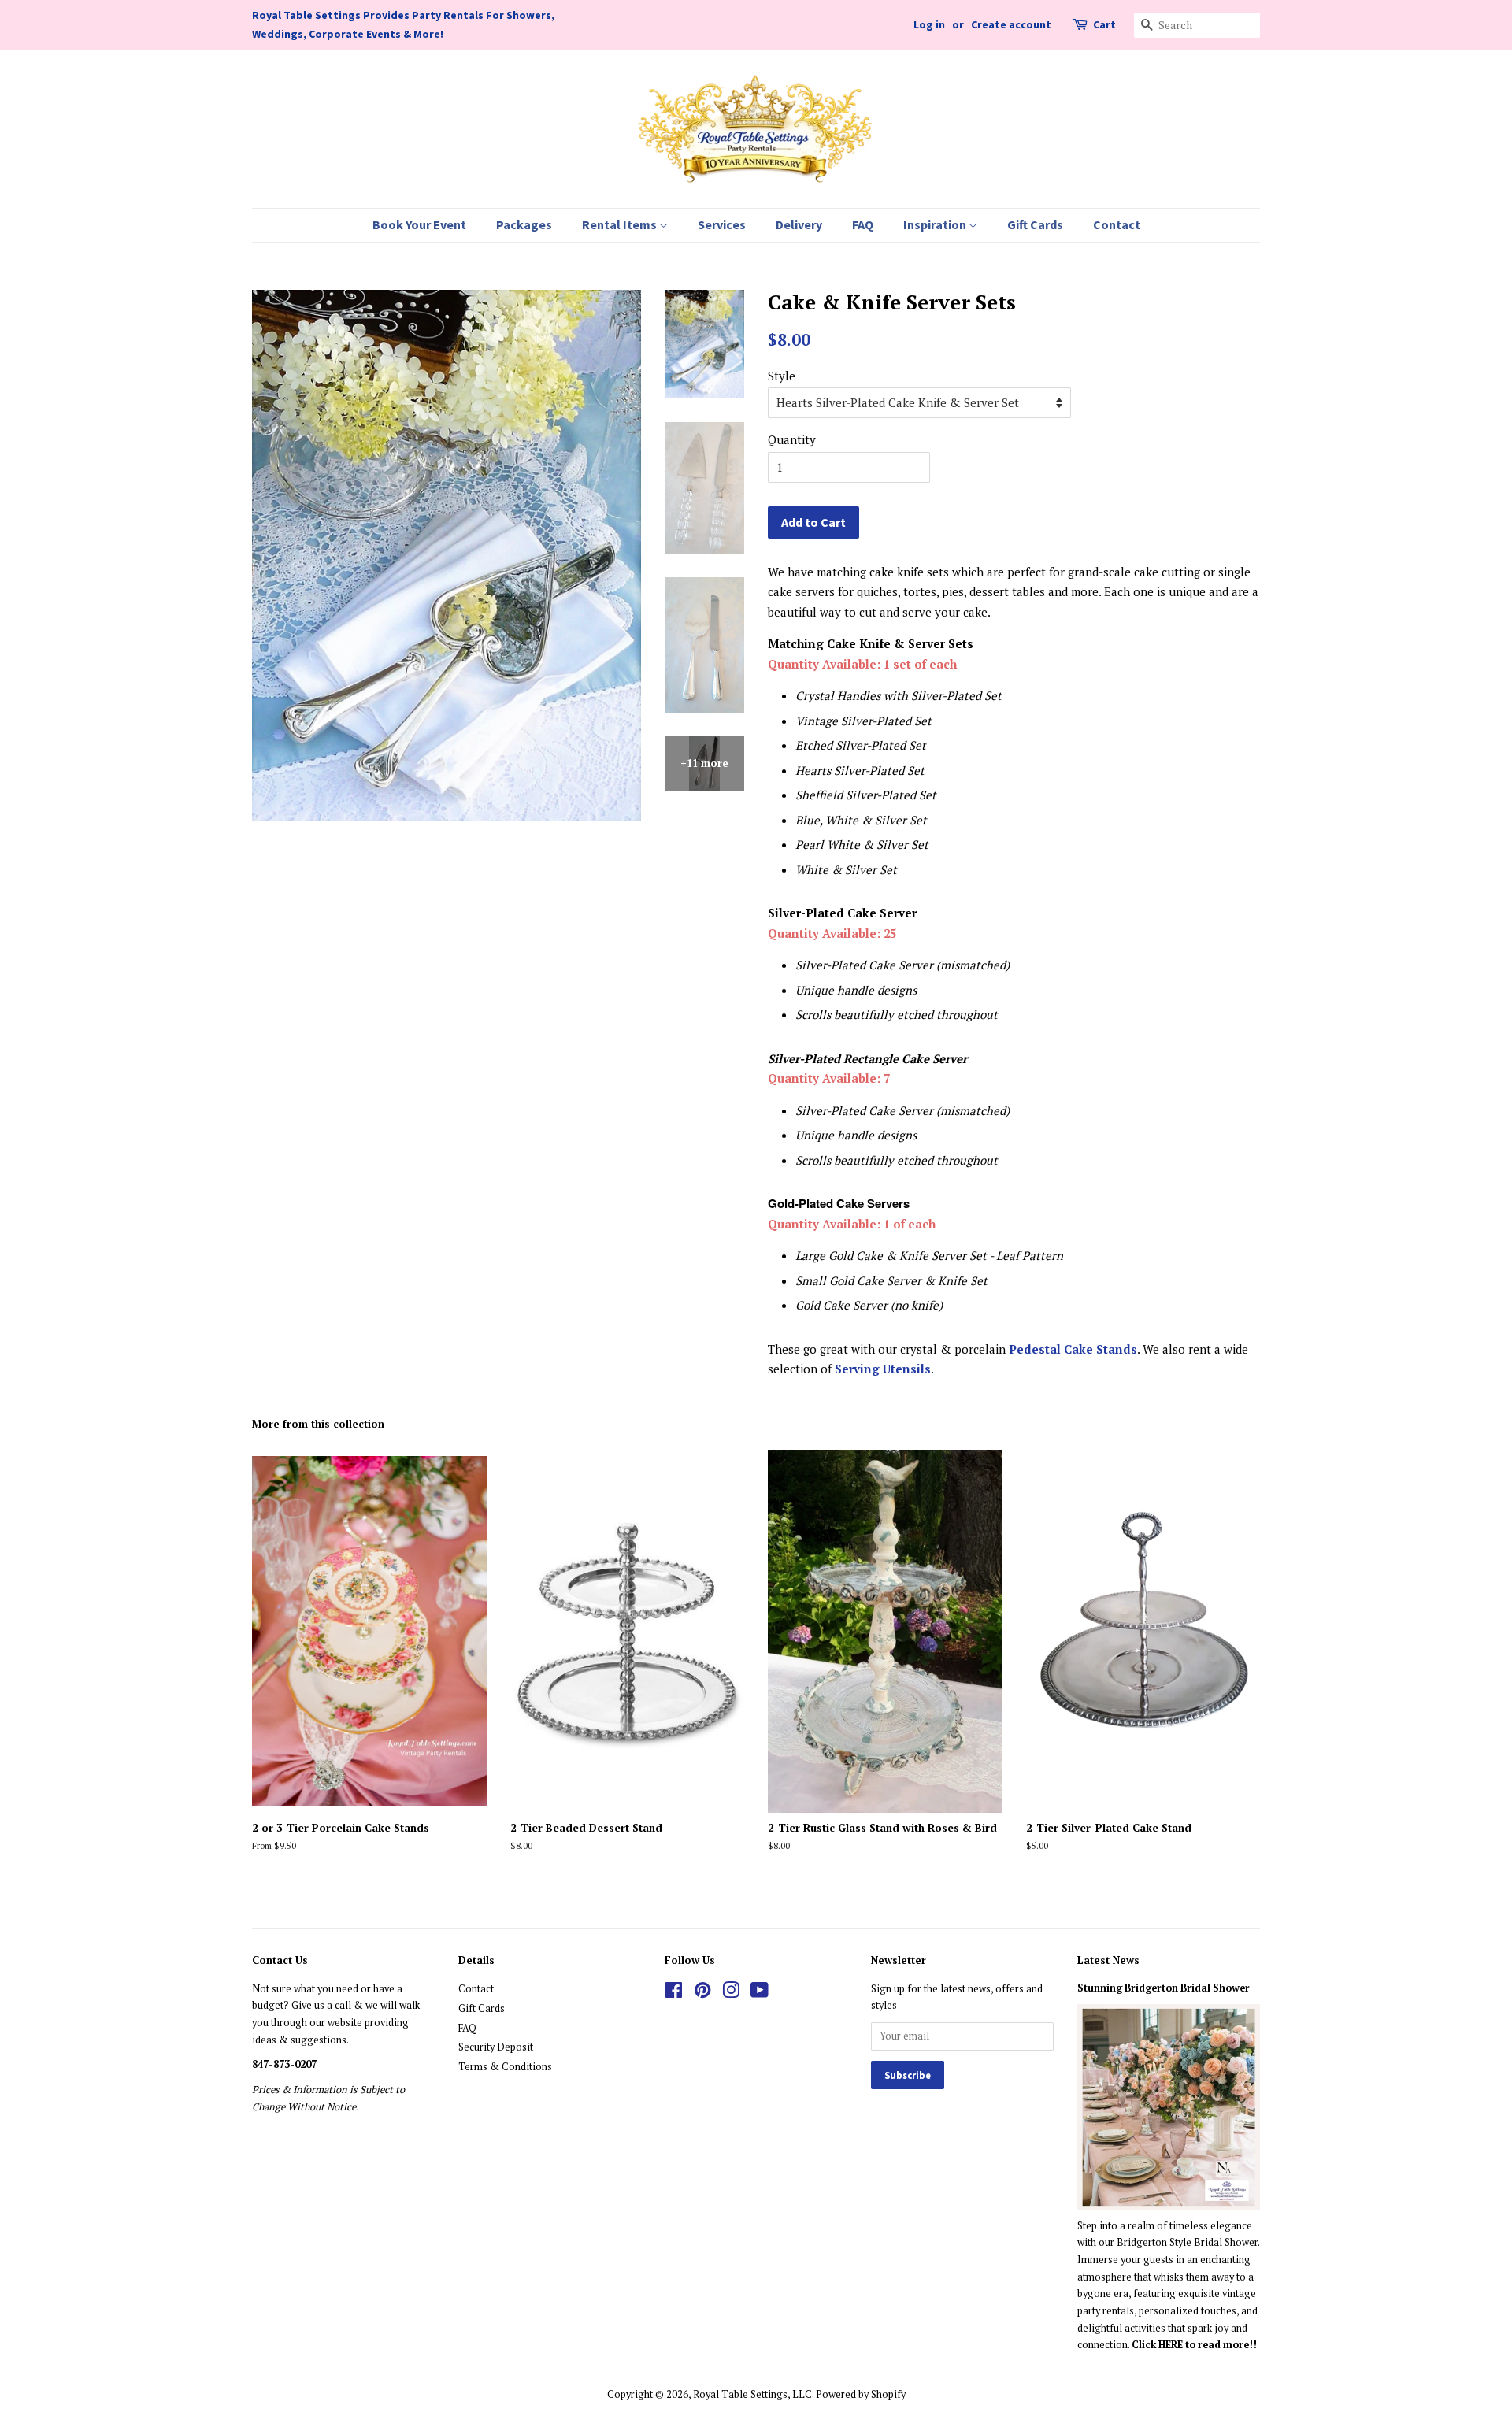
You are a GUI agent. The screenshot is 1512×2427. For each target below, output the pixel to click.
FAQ (863, 224)
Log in (929, 24)
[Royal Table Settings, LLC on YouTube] (760, 1993)
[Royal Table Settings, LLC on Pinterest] (702, 1993)
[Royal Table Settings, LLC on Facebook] (674, 1993)
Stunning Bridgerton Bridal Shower (1164, 1988)
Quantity (792, 439)
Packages (524, 224)
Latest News (1108, 1960)
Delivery (799, 224)
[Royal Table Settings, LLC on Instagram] (731, 1993)
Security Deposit (496, 2047)
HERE (1172, 2345)
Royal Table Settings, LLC (752, 2394)
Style (782, 376)
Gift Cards (1035, 224)
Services (722, 224)
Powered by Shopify (861, 2394)
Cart (1104, 24)
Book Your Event (419, 224)
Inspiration (936, 224)
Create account (1011, 24)
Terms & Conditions (505, 2067)
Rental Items (621, 224)
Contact (1117, 224)
